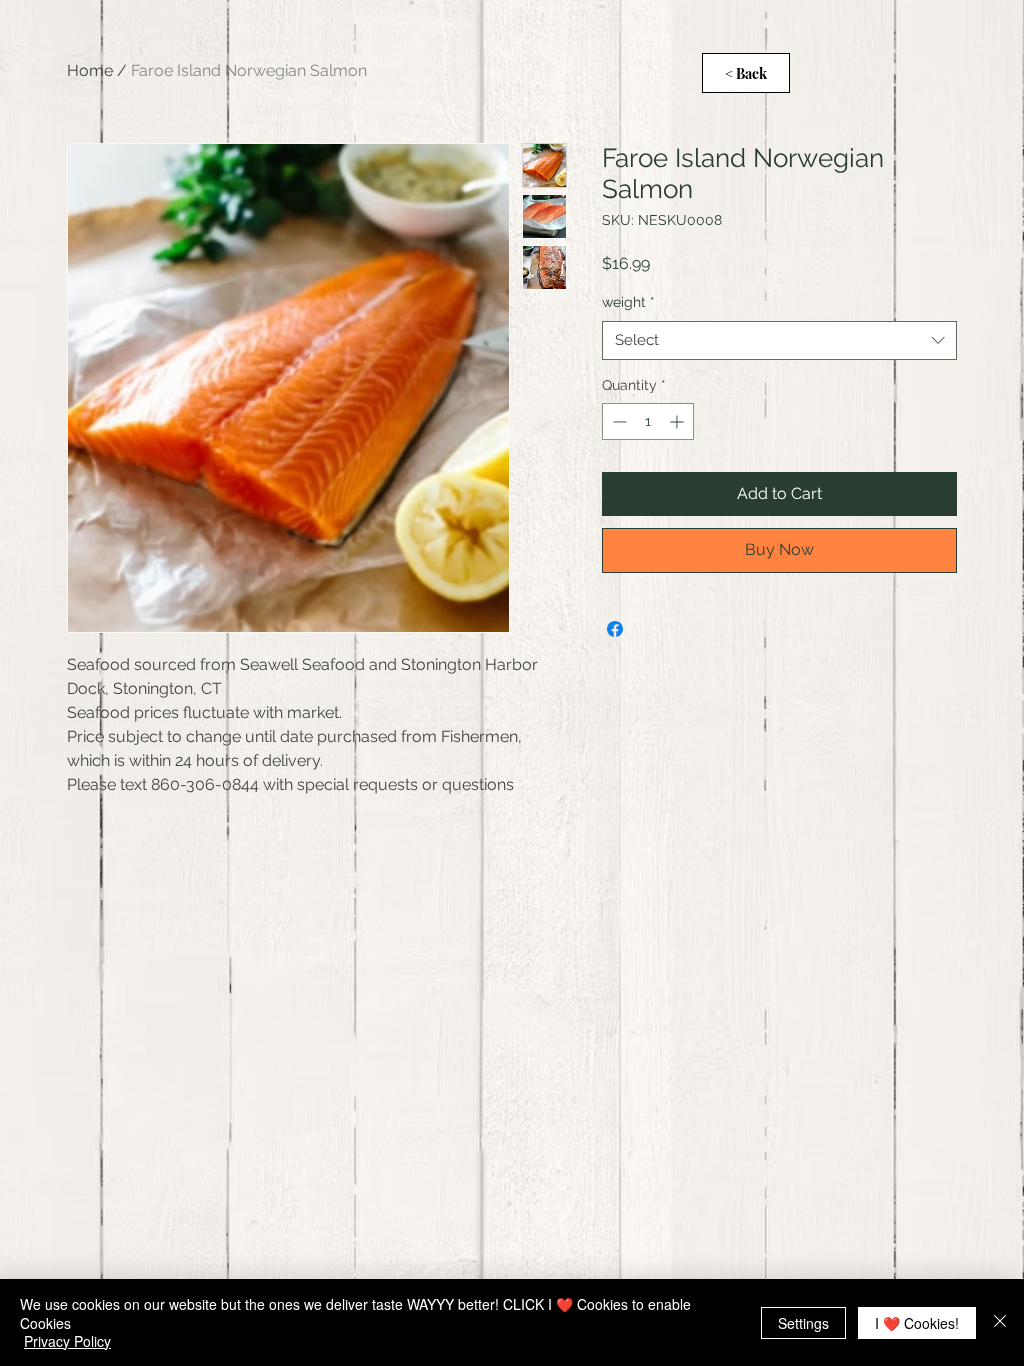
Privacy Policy (67, 1341)
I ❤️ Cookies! (917, 1323)
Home (90, 70)
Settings (803, 1323)
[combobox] (779, 340)
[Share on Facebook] (615, 629)
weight (628, 302)
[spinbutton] (648, 421)
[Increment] (678, 421)
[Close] (1000, 1322)
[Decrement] (617, 421)
